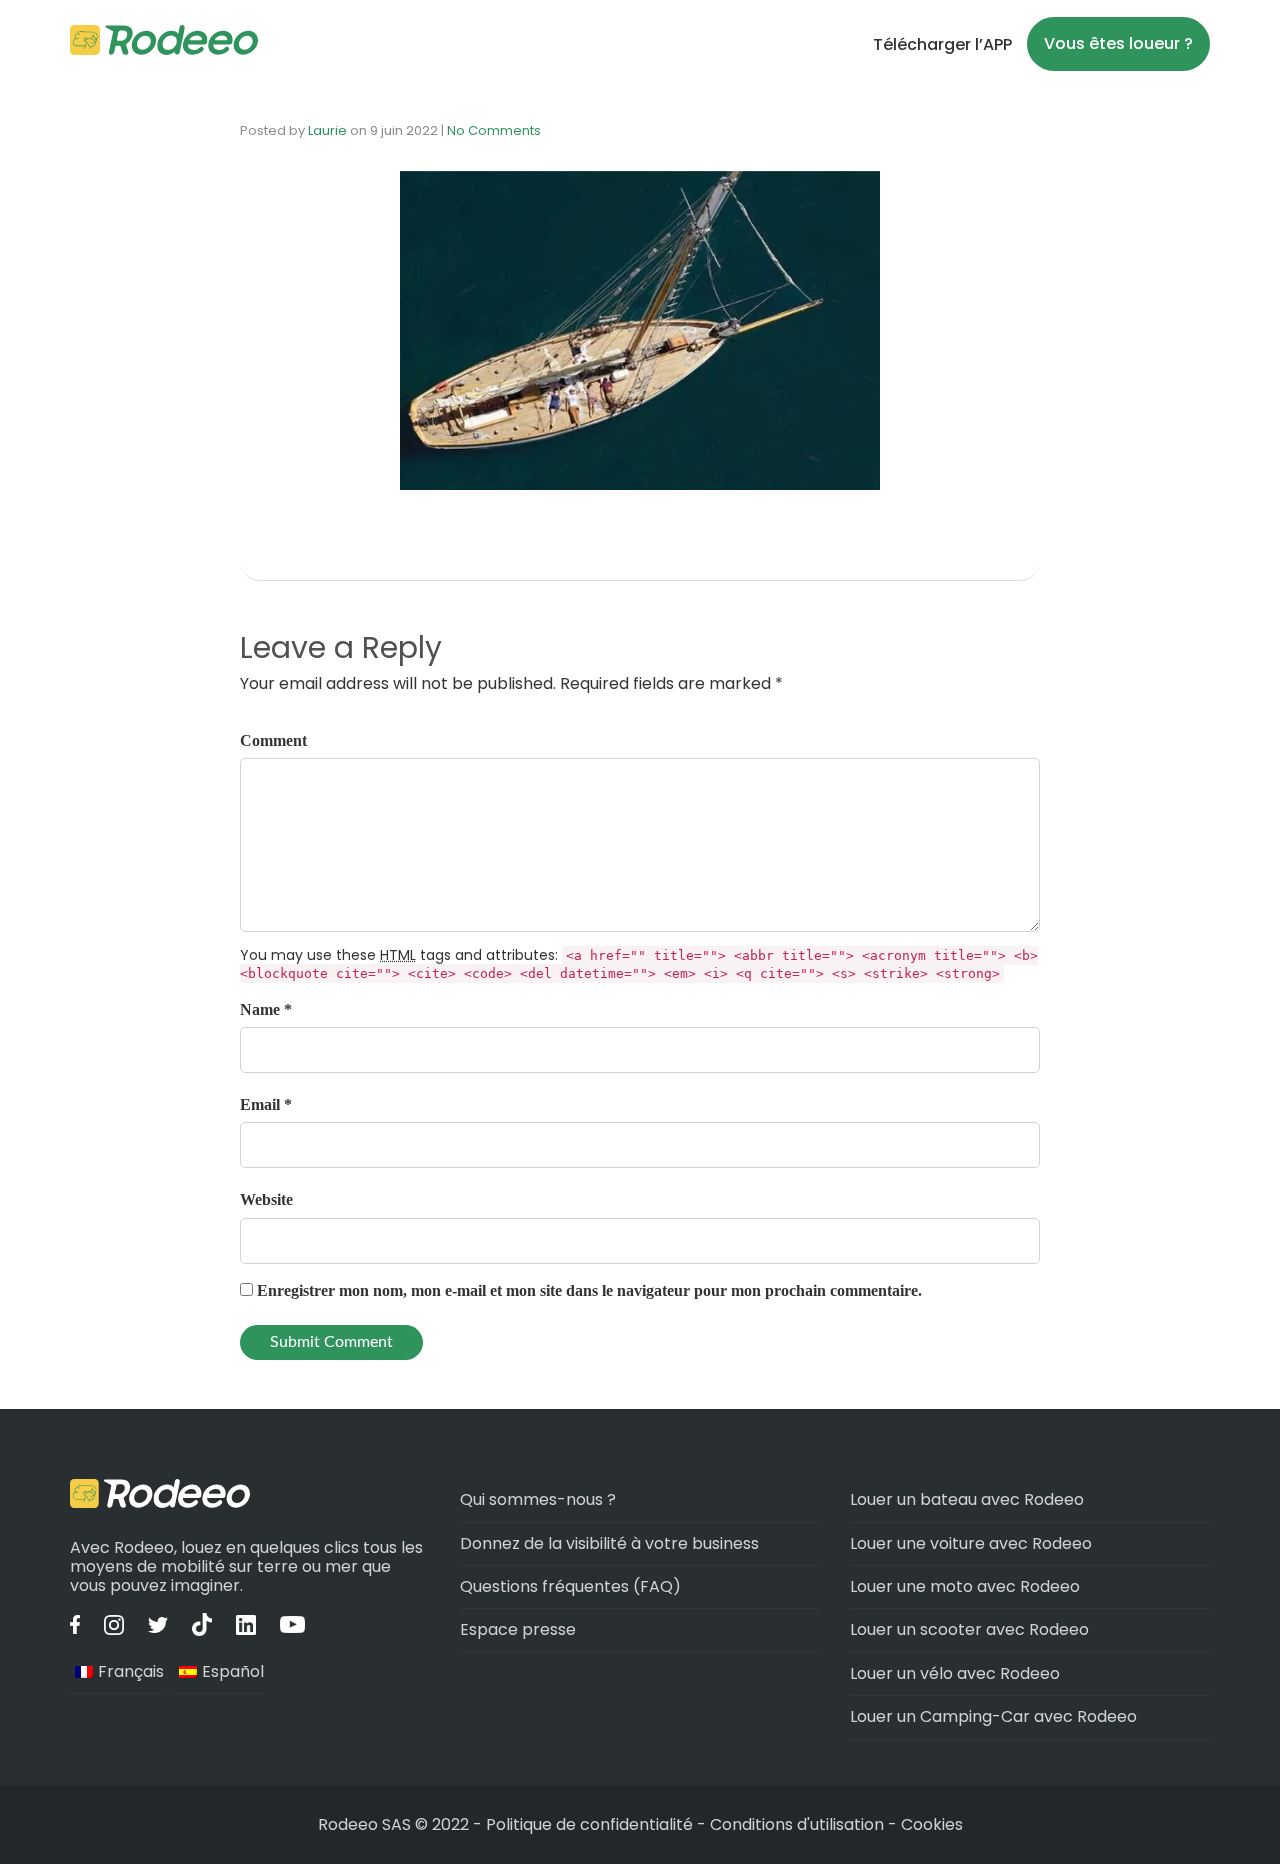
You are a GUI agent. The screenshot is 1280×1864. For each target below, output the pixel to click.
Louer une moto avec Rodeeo (965, 1586)
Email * (266, 1104)
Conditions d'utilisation (797, 1824)
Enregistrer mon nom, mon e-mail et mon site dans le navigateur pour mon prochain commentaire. (589, 1290)
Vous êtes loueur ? (1118, 43)
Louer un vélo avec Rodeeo (955, 1673)
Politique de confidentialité (591, 1824)
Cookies (932, 1824)
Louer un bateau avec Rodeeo (967, 1499)
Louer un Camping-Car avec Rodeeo (993, 1716)
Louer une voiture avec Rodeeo (971, 1543)
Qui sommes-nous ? (538, 1499)
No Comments (494, 130)
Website (266, 1199)
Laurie (327, 130)
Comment (273, 740)
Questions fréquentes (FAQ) (570, 1586)
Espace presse (518, 1629)
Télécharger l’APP (942, 44)
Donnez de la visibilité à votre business (609, 1543)
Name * (266, 1009)
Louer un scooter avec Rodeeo (969, 1629)
